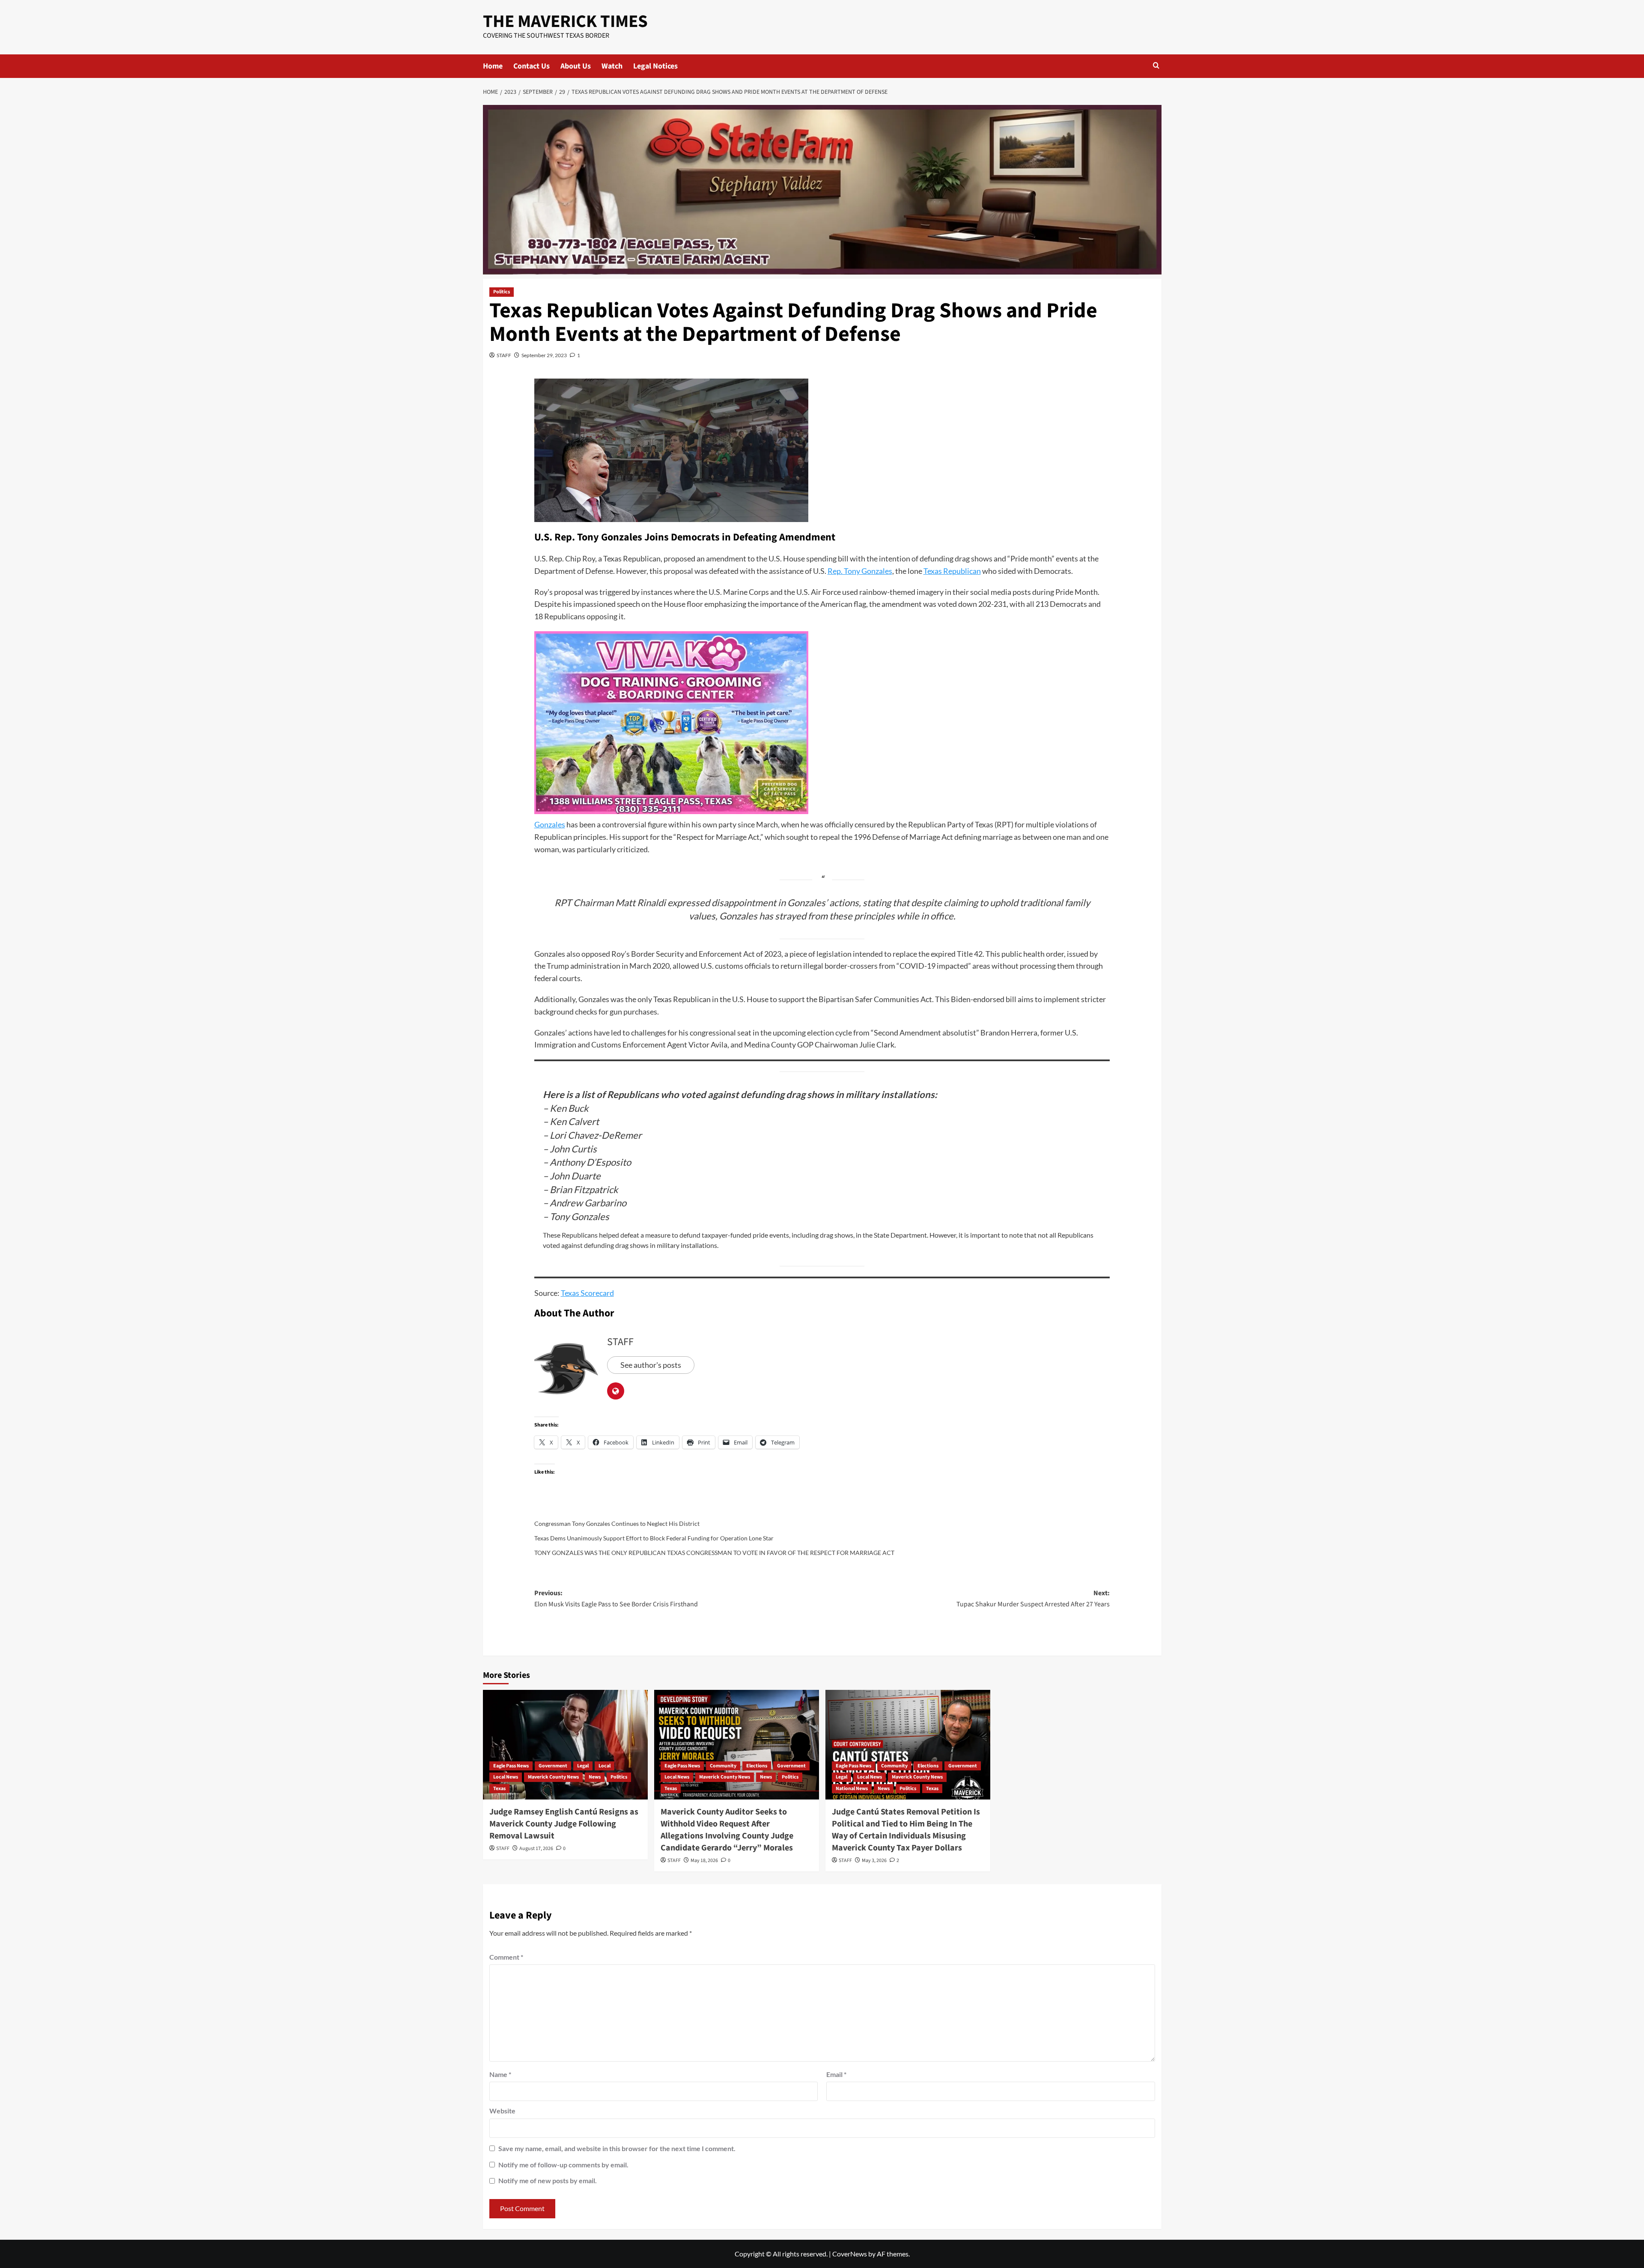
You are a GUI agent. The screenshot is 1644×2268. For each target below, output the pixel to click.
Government (553, 1766)
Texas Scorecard (587, 1293)
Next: (1033, 1599)
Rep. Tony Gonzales (860, 571)
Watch (612, 66)
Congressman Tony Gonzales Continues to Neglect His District (617, 1523)
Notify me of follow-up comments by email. (563, 2165)
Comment (506, 1957)
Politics (502, 292)
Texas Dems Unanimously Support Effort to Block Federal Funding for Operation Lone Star (654, 1538)
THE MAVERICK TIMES (565, 21)
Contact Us (532, 66)
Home (493, 66)
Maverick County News (553, 1777)
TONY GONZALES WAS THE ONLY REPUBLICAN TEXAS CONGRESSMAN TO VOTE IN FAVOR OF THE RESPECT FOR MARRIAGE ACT (714, 1553)
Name (500, 2074)
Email (836, 2074)
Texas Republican (952, 571)
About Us (576, 66)
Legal (583, 1766)
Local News (506, 1777)
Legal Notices (655, 66)
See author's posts (651, 1365)
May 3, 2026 (874, 1861)
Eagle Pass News (511, 1766)
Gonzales (550, 824)
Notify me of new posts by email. (548, 2180)
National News (852, 1789)
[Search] (1156, 66)
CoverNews (850, 2254)
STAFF (504, 355)
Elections (757, 1766)
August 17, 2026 (536, 1849)
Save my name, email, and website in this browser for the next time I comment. (617, 2148)
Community (723, 1766)
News (595, 1777)
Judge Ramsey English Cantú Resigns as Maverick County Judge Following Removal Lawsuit (564, 1824)
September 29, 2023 (544, 355)
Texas (499, 1789)
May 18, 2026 (704, 1861)
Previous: (616, 1599)
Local (605, 1766)
